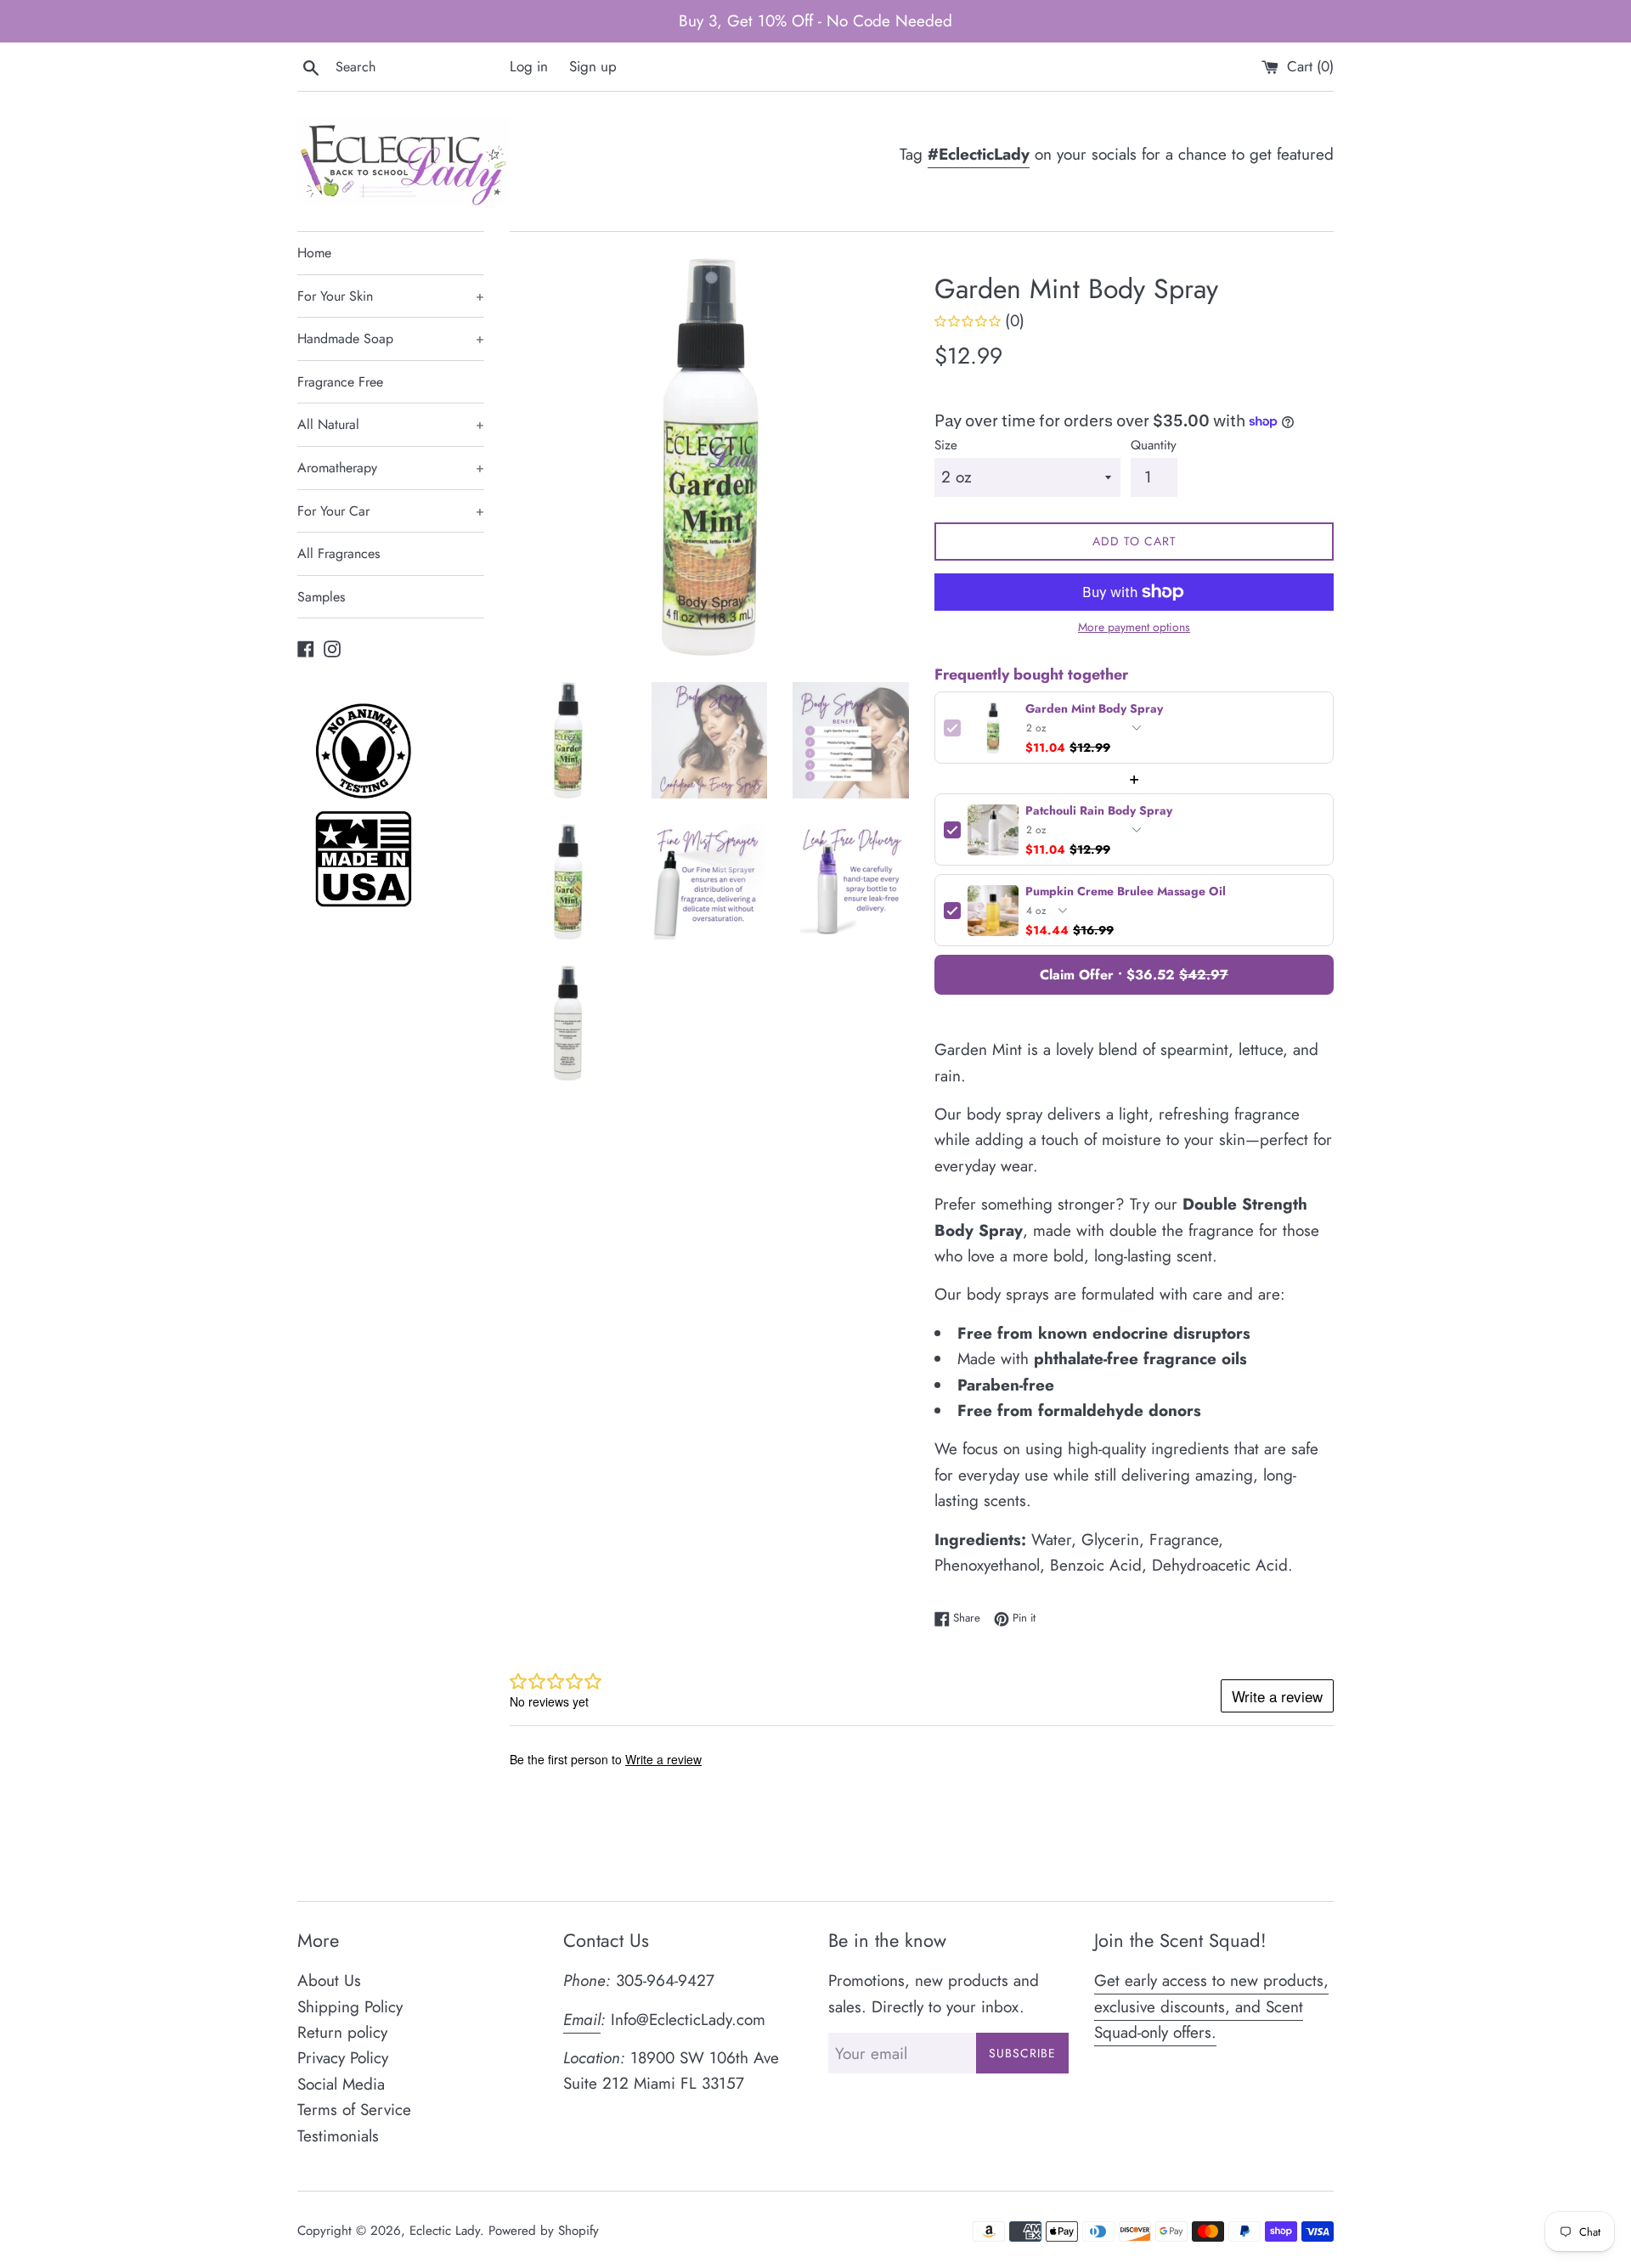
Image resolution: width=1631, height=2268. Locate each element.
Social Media (341, 2084)
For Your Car (391, 511)
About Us (329, 1980)
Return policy (342, 2032)
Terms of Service (354, 2110)
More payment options (1134, 627)
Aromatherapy (391, 468)
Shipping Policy (350, 2007)
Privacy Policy (343, 2058)
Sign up (593, 66)
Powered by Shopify (544, 2231)
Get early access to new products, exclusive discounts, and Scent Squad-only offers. (1211, 2006)
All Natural (391, 424)
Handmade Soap (391, 339)
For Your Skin (391, 296)
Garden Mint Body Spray (1094, 709)
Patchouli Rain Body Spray (1099, 811)
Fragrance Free (340, 382)
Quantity (1154, 445)
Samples (321, 597)
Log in (529, 66)
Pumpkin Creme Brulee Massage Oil (1126, 891)
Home (314, 253)
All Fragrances (339, 553)
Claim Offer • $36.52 (1134, 975)
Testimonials (338, 2136)
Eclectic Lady (445, 2231)
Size (946, 445)
